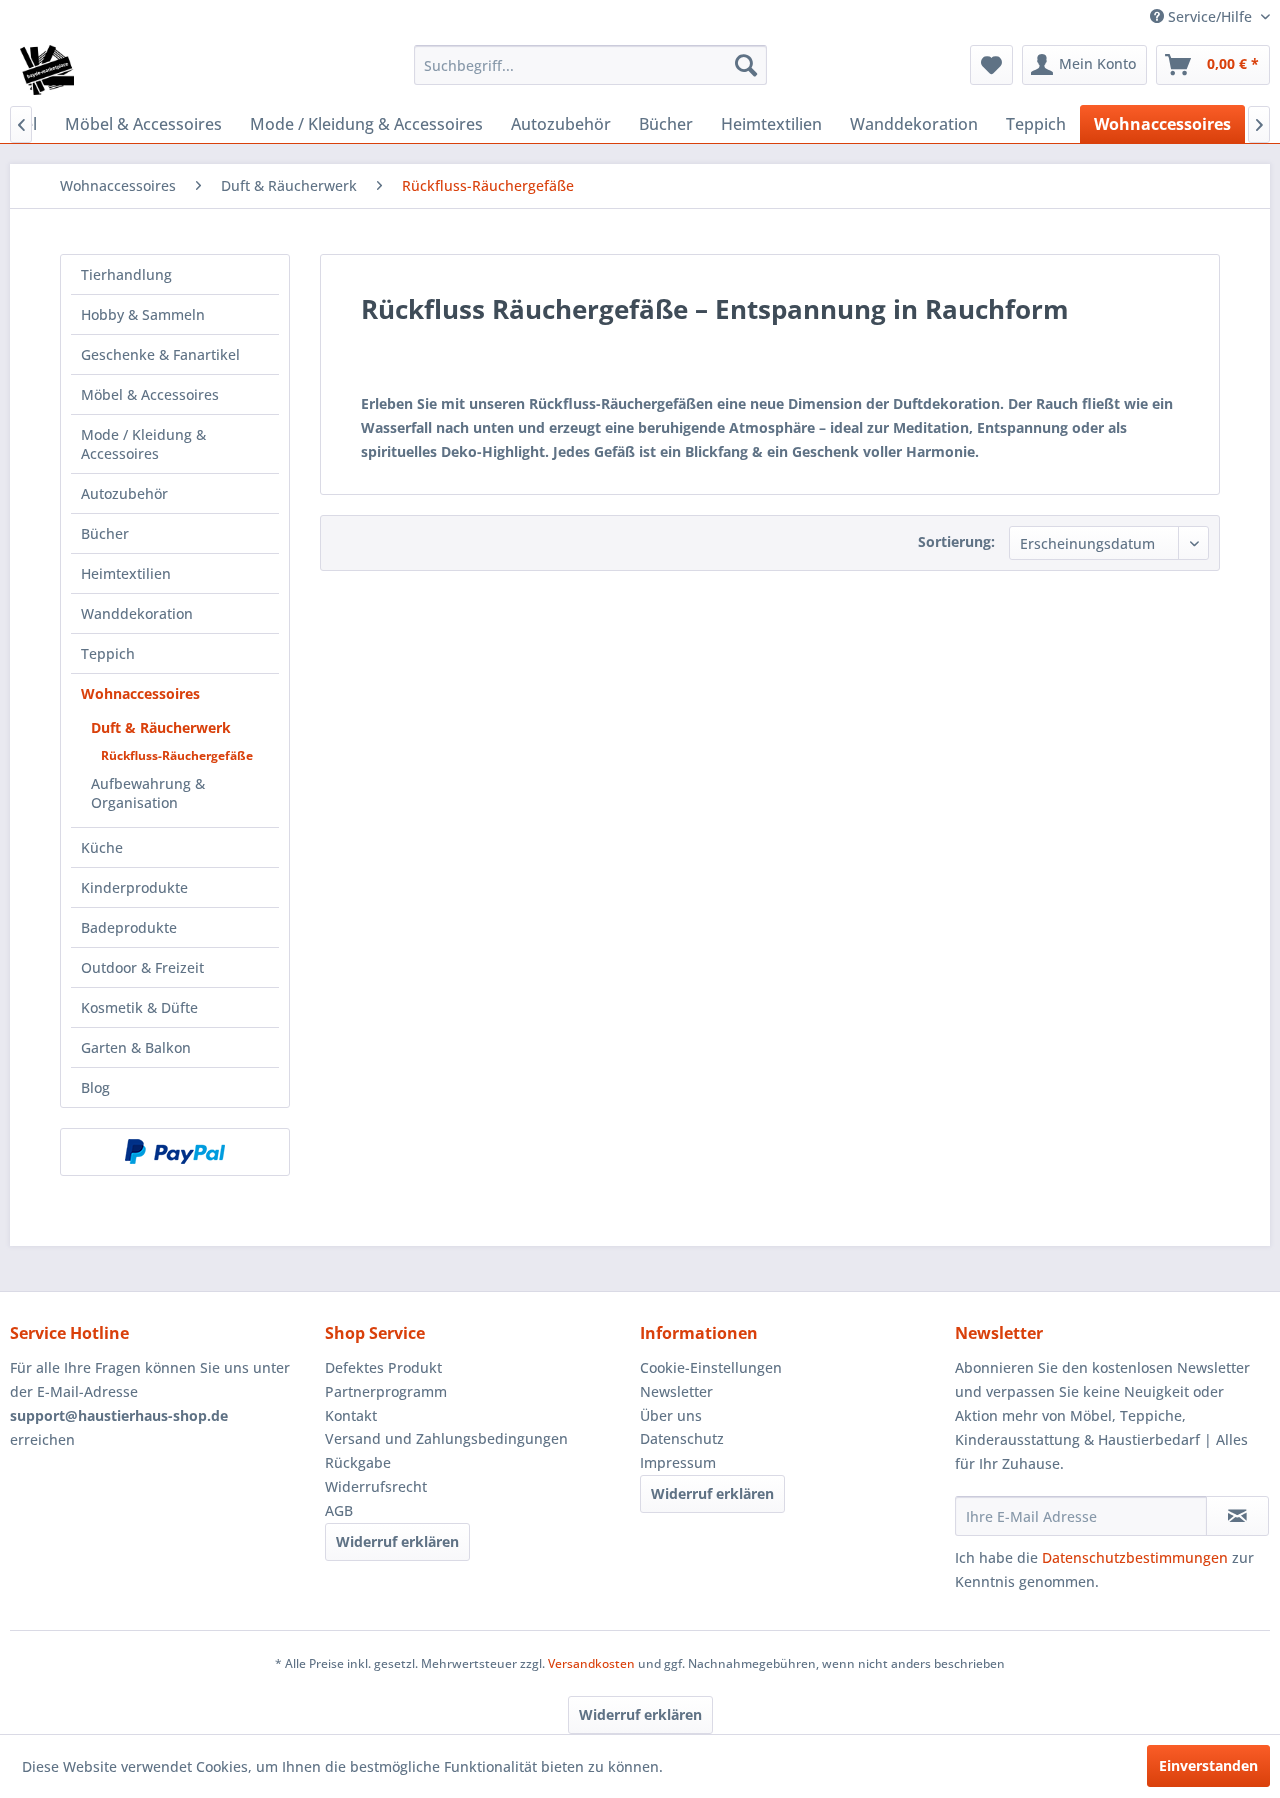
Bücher (105, 533)
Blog (95, 1087)
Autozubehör (124, 493)
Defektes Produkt (383, 1367)
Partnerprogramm (386, 1391)
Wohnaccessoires (140, 693)
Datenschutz (682, 1438)
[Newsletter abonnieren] (1237, 1516)
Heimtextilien (126, 573)
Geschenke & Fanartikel (160, 354)
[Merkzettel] (991, 65)
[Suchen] (746, 65)
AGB (339, 1510)
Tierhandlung (126, 274)
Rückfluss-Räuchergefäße (177, 755)
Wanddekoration (137, 613)
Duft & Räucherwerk (161, 727)
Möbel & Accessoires (150, 394)
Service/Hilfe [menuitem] (1210, 16)
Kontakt (351, 1415)
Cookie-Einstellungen (711, 1367)
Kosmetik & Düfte (139, 1007)
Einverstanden (1208, 1765)
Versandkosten (591, 1663)
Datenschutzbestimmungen (1135, 1557)
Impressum (678, 1462)
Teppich (108, 653)
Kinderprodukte (134, 887)
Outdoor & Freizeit (142, 967)
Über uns (671, 1415)
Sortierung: (956, 541)
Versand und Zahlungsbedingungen (446, 1438)
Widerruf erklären (397, 1541)
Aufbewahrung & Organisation (148, 793)
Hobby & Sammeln (143, 314)
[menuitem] (590, 65)
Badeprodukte (129, 927)
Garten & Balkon (136, 1047)
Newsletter (676, 1391)
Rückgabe (358, 1462)
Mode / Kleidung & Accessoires (143, 444)
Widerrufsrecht (376, 1486)
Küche (102, 847)
